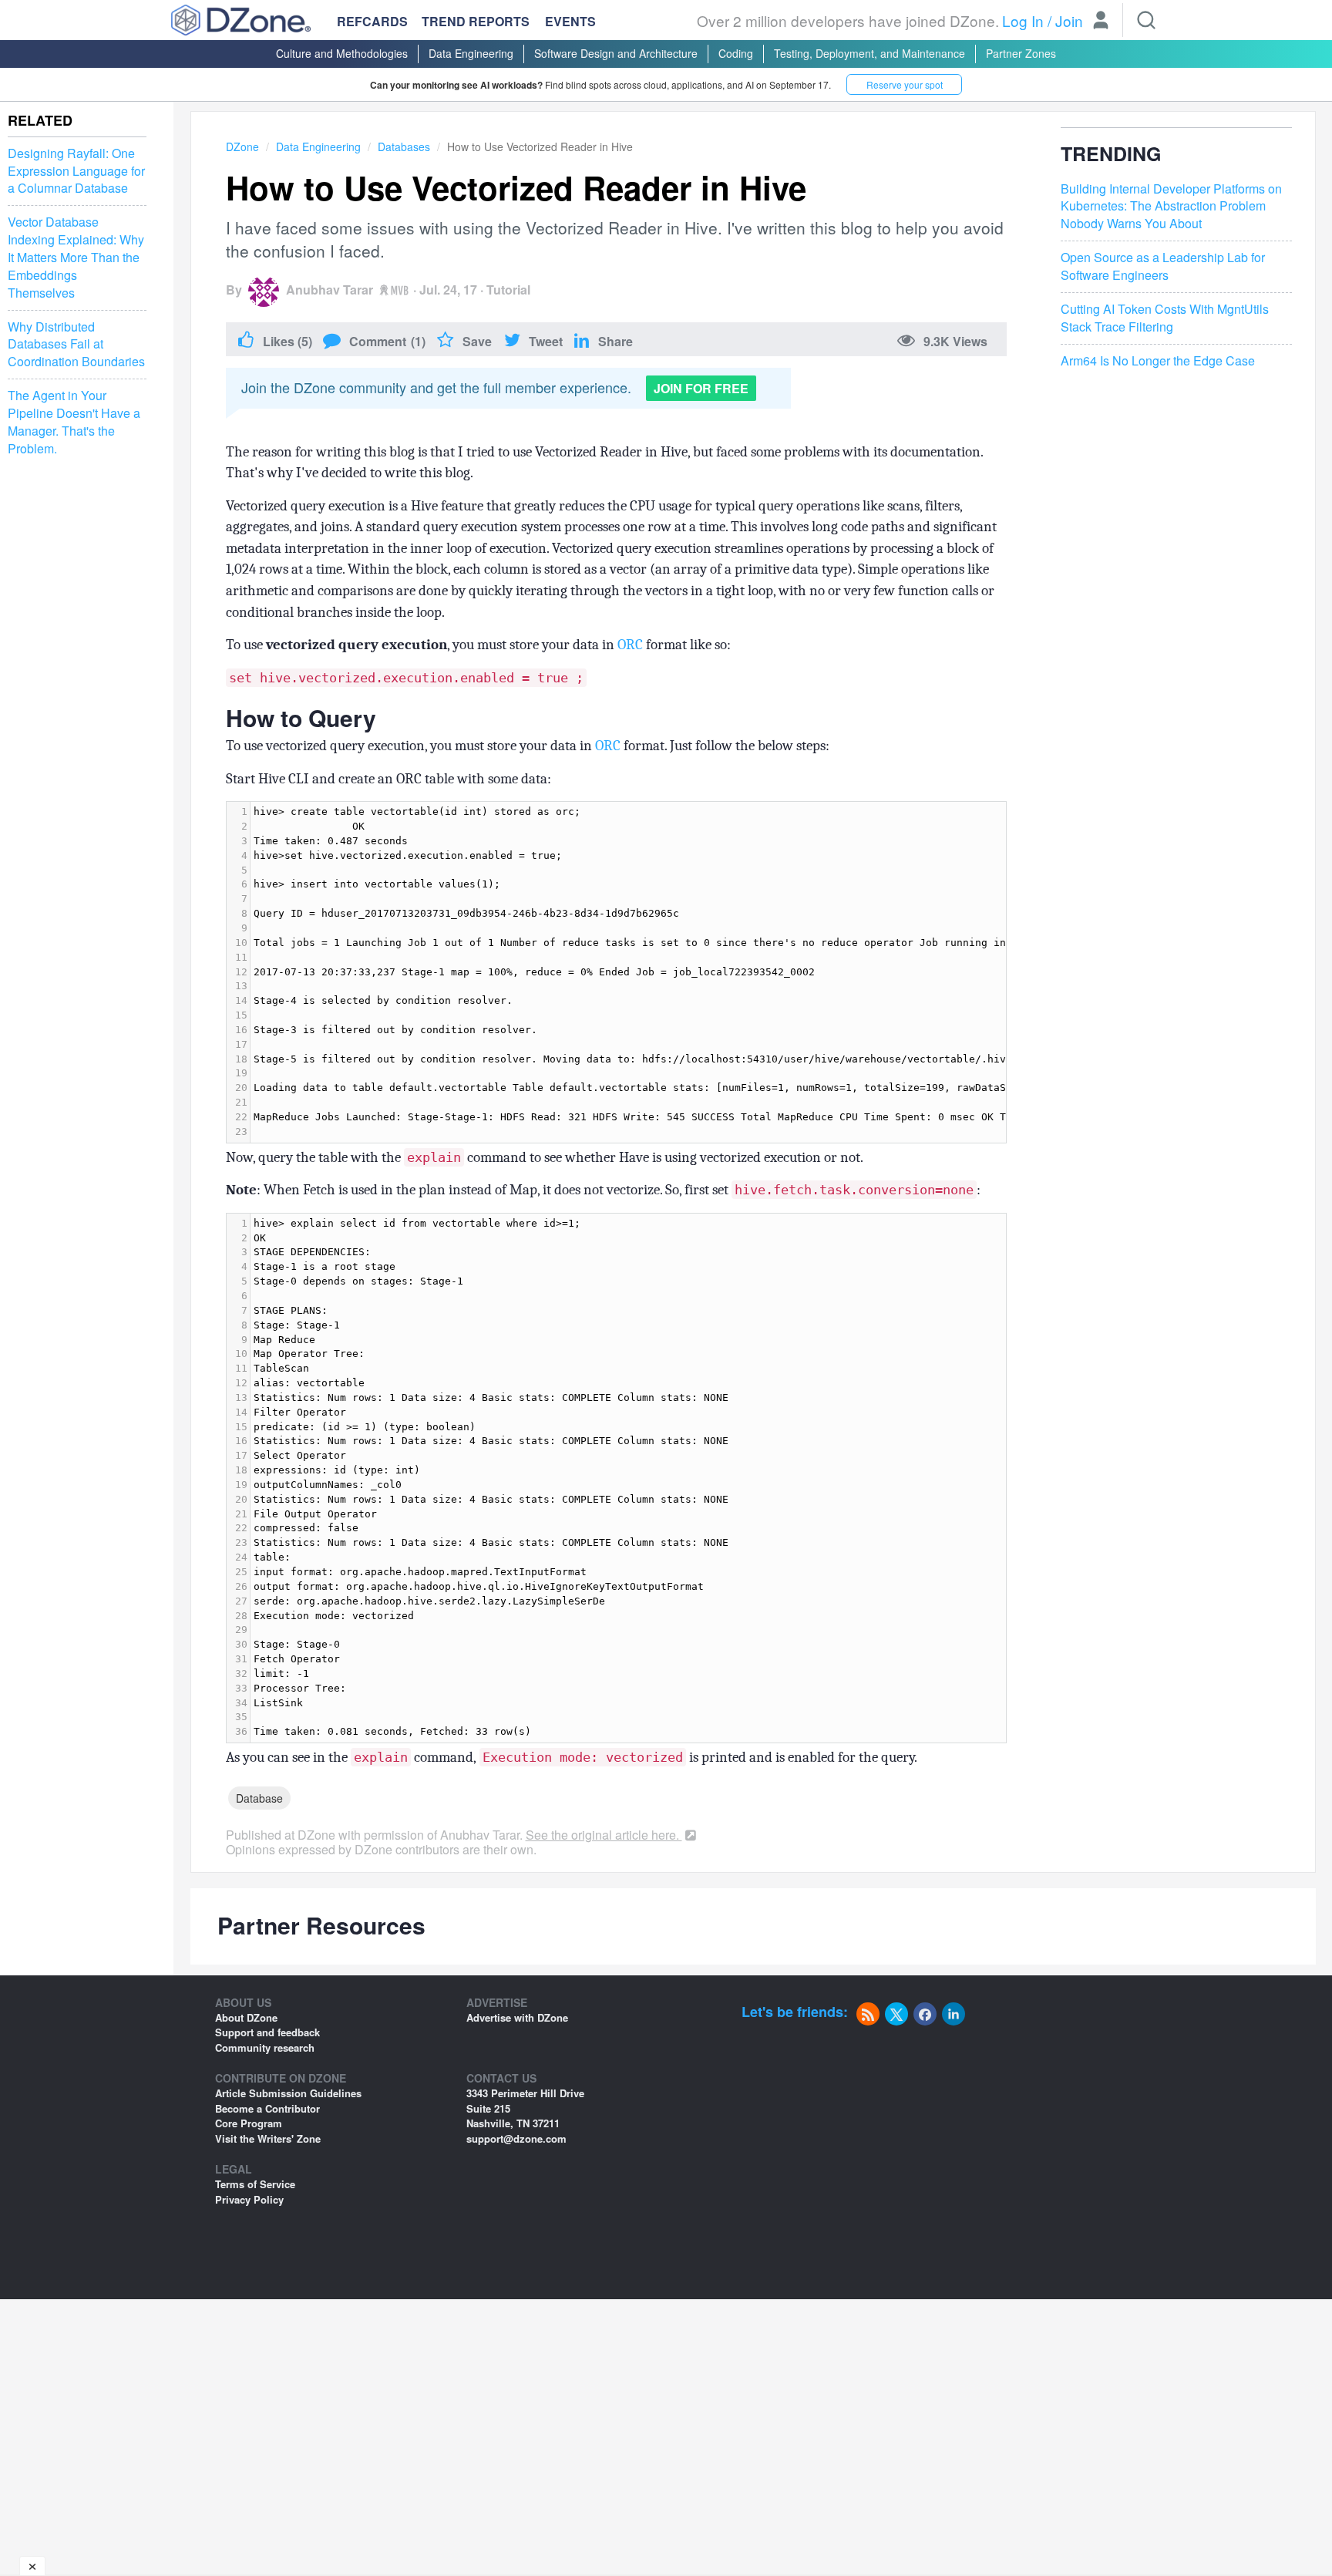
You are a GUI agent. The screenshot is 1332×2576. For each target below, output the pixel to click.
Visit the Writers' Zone (268, 2138)
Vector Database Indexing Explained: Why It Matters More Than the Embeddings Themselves (76, 257)
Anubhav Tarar (330, 290)
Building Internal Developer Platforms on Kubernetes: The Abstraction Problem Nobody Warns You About (1171, 207)
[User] (1101, 22)
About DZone (246, 2017)
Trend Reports (476, 21)
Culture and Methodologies (342, 53)
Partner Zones (1021, 53)
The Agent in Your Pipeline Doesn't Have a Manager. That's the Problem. (74, 422)
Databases (404, 146)
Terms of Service (255, 2184)
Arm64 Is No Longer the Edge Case (1158, 361)
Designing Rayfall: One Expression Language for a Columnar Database (76, 171)
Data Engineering (471, 53)
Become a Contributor (267, 2108)
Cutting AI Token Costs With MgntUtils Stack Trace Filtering (1165, 318)
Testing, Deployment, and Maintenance (869, 53)
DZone (242, 146)
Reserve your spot (905, 84)
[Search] (1146, 20)
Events (570, 22)
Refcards (372, 21)
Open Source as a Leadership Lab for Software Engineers (1163, 266)
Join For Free (701, 388)
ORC (630, 645)
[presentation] (628, 1478)
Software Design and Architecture (616, 53)
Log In (1023, 20)
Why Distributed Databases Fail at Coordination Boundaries (76, 345)
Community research (265, 2047)
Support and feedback (267, 2032)
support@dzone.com (516, 2138)
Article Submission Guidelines (288, 2093)
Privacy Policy (249, 2199)
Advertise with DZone (517, 2017)
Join (1069, 20)
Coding (736, 53)
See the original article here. (604, 1835)
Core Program (249, 2123)
